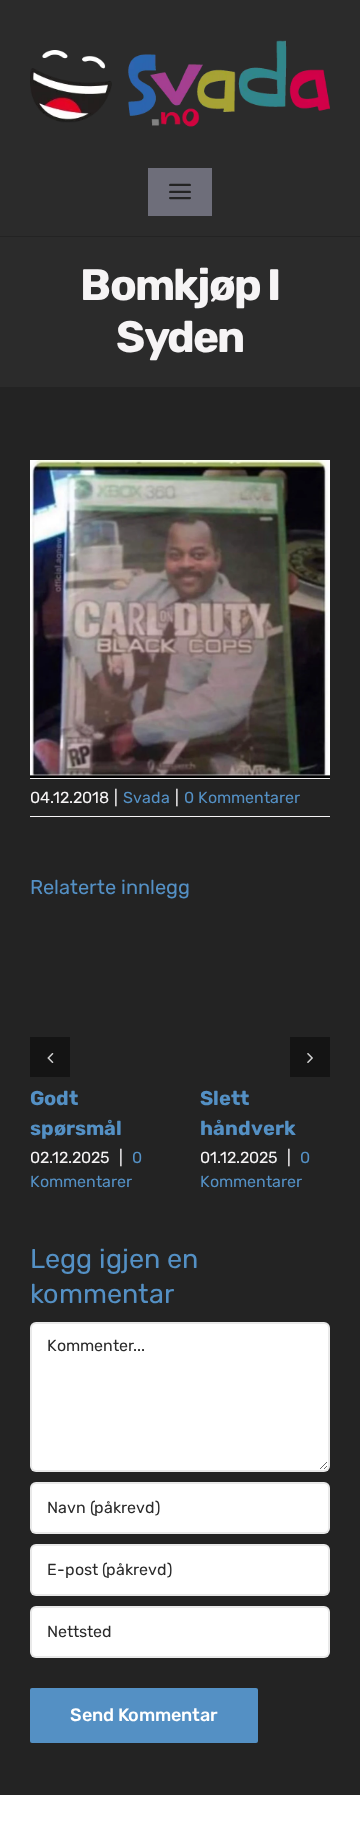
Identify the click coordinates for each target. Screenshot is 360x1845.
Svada (146, 797)
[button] (50, 1057)
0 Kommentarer (242, 797)
